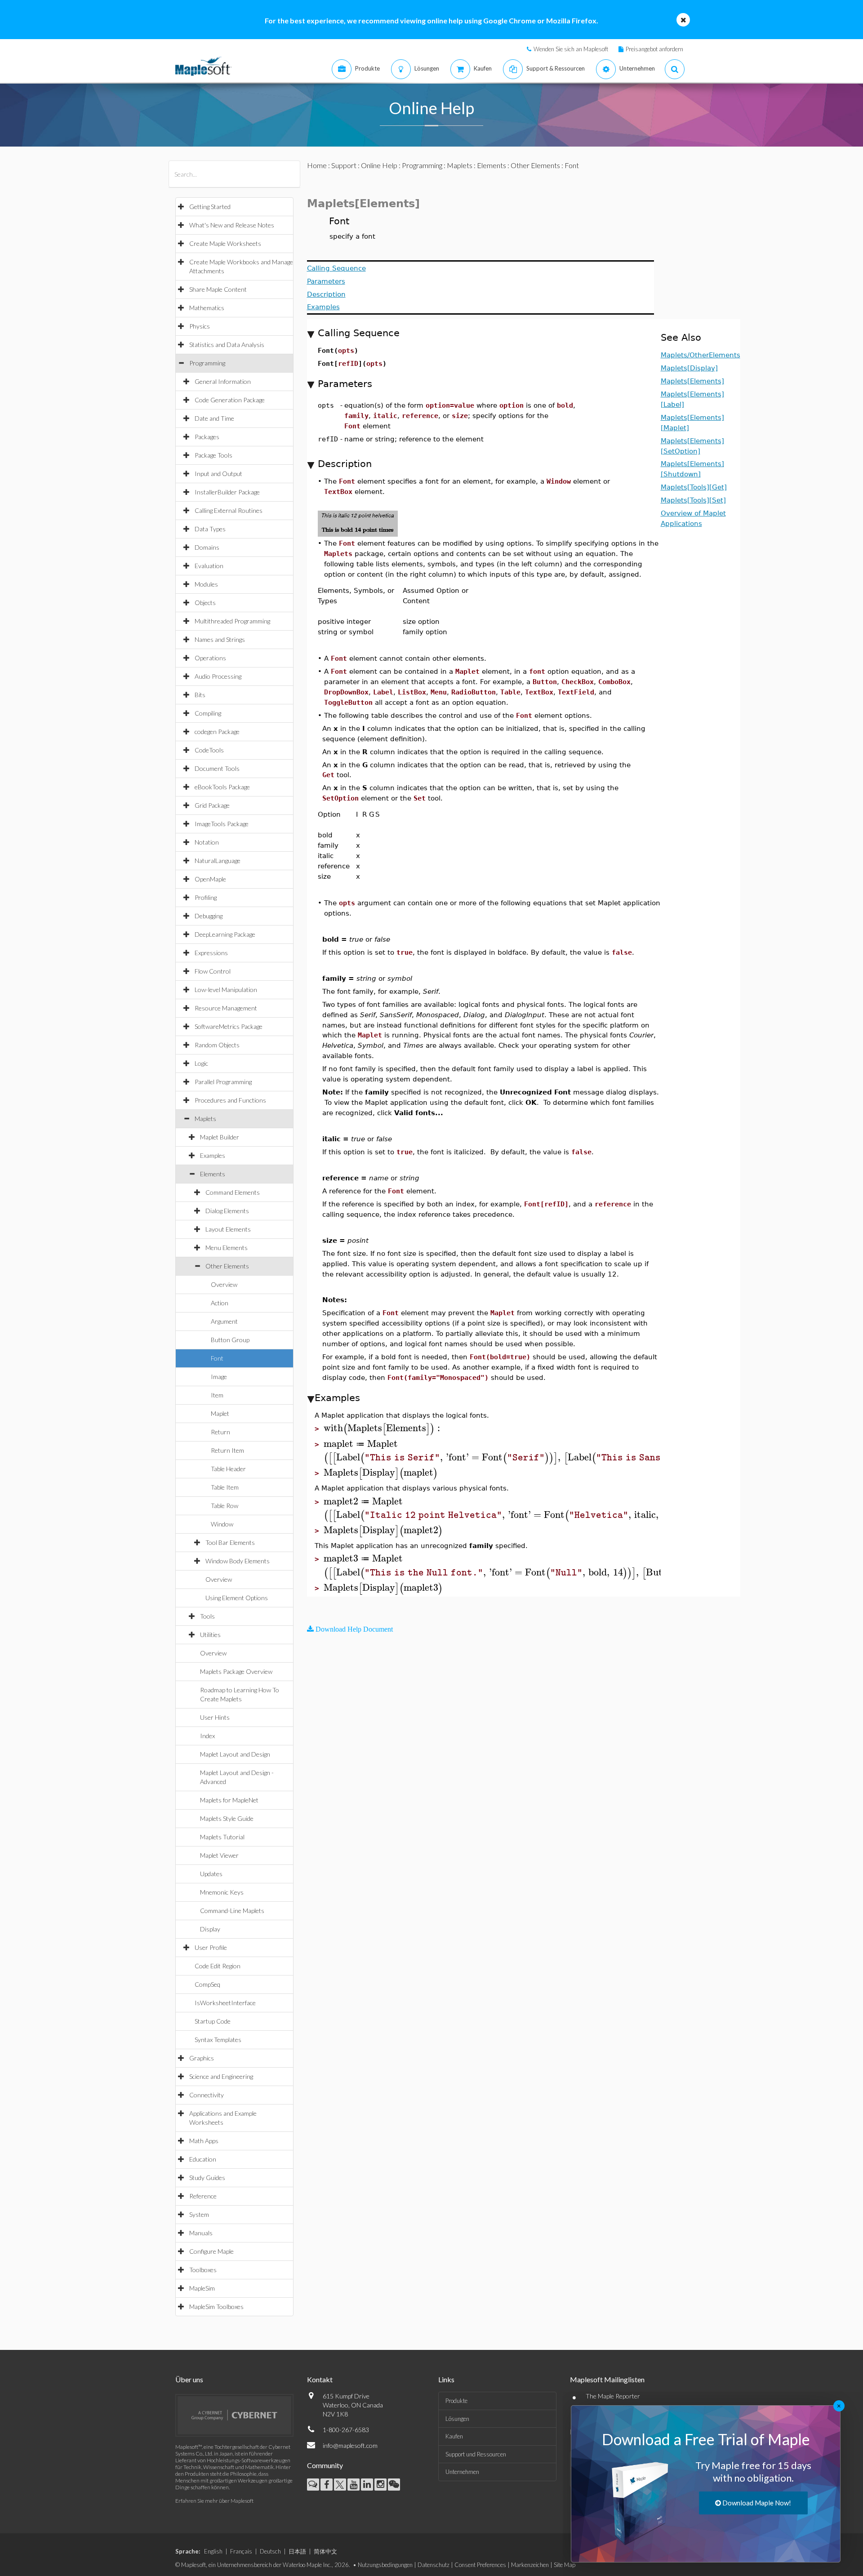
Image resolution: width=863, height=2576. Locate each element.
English (213, 2551)
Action (220, 1303)
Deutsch (270, 2551)
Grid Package (212, 805)
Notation (207, 842)
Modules (206, 584)
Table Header (228, 1469)
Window (222, 1524)
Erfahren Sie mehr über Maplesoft (214, 2501)
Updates (211, 1874)
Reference (203, 2196)
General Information (223, 381)
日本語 (297, 2551)
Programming (207, 363)
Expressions (211, 953)
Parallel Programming (223, 1082)
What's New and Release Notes (232, 225)
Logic (201, 1063)
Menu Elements (227, 1248)
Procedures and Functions (230, 1100)
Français (241, 2551)
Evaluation (209, 566)
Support (344, 165)
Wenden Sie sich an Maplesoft (571, 49)
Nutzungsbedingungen (385, 2565)
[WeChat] (394, 2485)
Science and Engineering (221, 2076)
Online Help (379, 165)
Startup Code (213, 2021)
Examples (213, 1155)
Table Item (225, 1487)
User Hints (215, 1717)
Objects (205, 603)
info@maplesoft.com (350, 2445)
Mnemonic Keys (222, 1892)
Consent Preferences (480, 2565)
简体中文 (325, 2551)
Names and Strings (220, 639)
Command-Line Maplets (232, 1911)
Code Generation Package (230, 400)
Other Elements (227, 1266)
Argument (224, 1321)
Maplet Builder (220, 1137)
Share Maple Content (218, 289)
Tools (207, 1616)
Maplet (220, 1413)
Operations (210, 658)
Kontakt (320, 2379)
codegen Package (217, 732)
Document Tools (217, 768)
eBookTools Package (222, 787)
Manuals (201, 2233)
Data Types (210, 529)
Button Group (230, 1340)
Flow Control (213, 971)
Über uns (189, 2379)
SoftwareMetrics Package (229, 1026)
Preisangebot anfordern (654, 49)
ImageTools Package (222, 824)
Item (217, 1395)
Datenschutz (434, 2565)
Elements (213, 1174)
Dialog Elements (227, 1211)
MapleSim (202, 2288)
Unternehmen (462, 2472)
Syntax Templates (218, 2040)
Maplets (205, 1119)
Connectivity (207, 2095)
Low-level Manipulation (226, 990)
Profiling (206, 897)
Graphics (202, 2058)
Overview (224, 1284)
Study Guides (207, 2178)
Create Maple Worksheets (225, 243)
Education (203, 2159)
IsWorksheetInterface (225, 2003)
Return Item (227, 1450)
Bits (200, 695)
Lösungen (457, 2419)
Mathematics (207, 308)
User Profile (211, 1947)
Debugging (209, 916)
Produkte (456, 2401)
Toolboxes (203, 2270)
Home (317, 165)
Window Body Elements (238, 1561)
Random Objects (217, 1045)
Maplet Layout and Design (235, 1754)
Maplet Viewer (219, 1855)
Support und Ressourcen (476, 2454)
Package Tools (214, 455)
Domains (207, 547)
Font (217, 1358)
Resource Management (226, 1008)
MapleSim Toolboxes (216, 2307)
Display (210, 1929)
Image (219, 1377)
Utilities (210, 1635)
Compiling (208, 713)
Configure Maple (211, 2251)
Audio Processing (218, 676)
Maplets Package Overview (236, 1671)
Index (207, 1736)
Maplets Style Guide (227, 1818)
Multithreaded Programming (232, 621)
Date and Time (214, 418)
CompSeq (207, 1984)
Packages (207, 437)
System (199, 2214)
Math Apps (204, 2141)
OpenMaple (210, 879)
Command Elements (233, 1192)
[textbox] (383, 1428)
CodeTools (209, 750)
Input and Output (218, 474)
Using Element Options (237, 1598)
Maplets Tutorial (222, 1837)
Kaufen (454, 2436)
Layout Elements (228, 1229)
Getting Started (210, 207)
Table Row (225, 1506)
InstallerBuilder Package (227, 492)
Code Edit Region (218, 1966)
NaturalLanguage (218, 861)
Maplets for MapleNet (229, 1800)
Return (220, 1432)
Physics (200, 326)
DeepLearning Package (225, 934)
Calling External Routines (229, 510)
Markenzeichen (530, 2565)
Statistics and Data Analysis (227, 345)
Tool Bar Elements (230, 1542)
